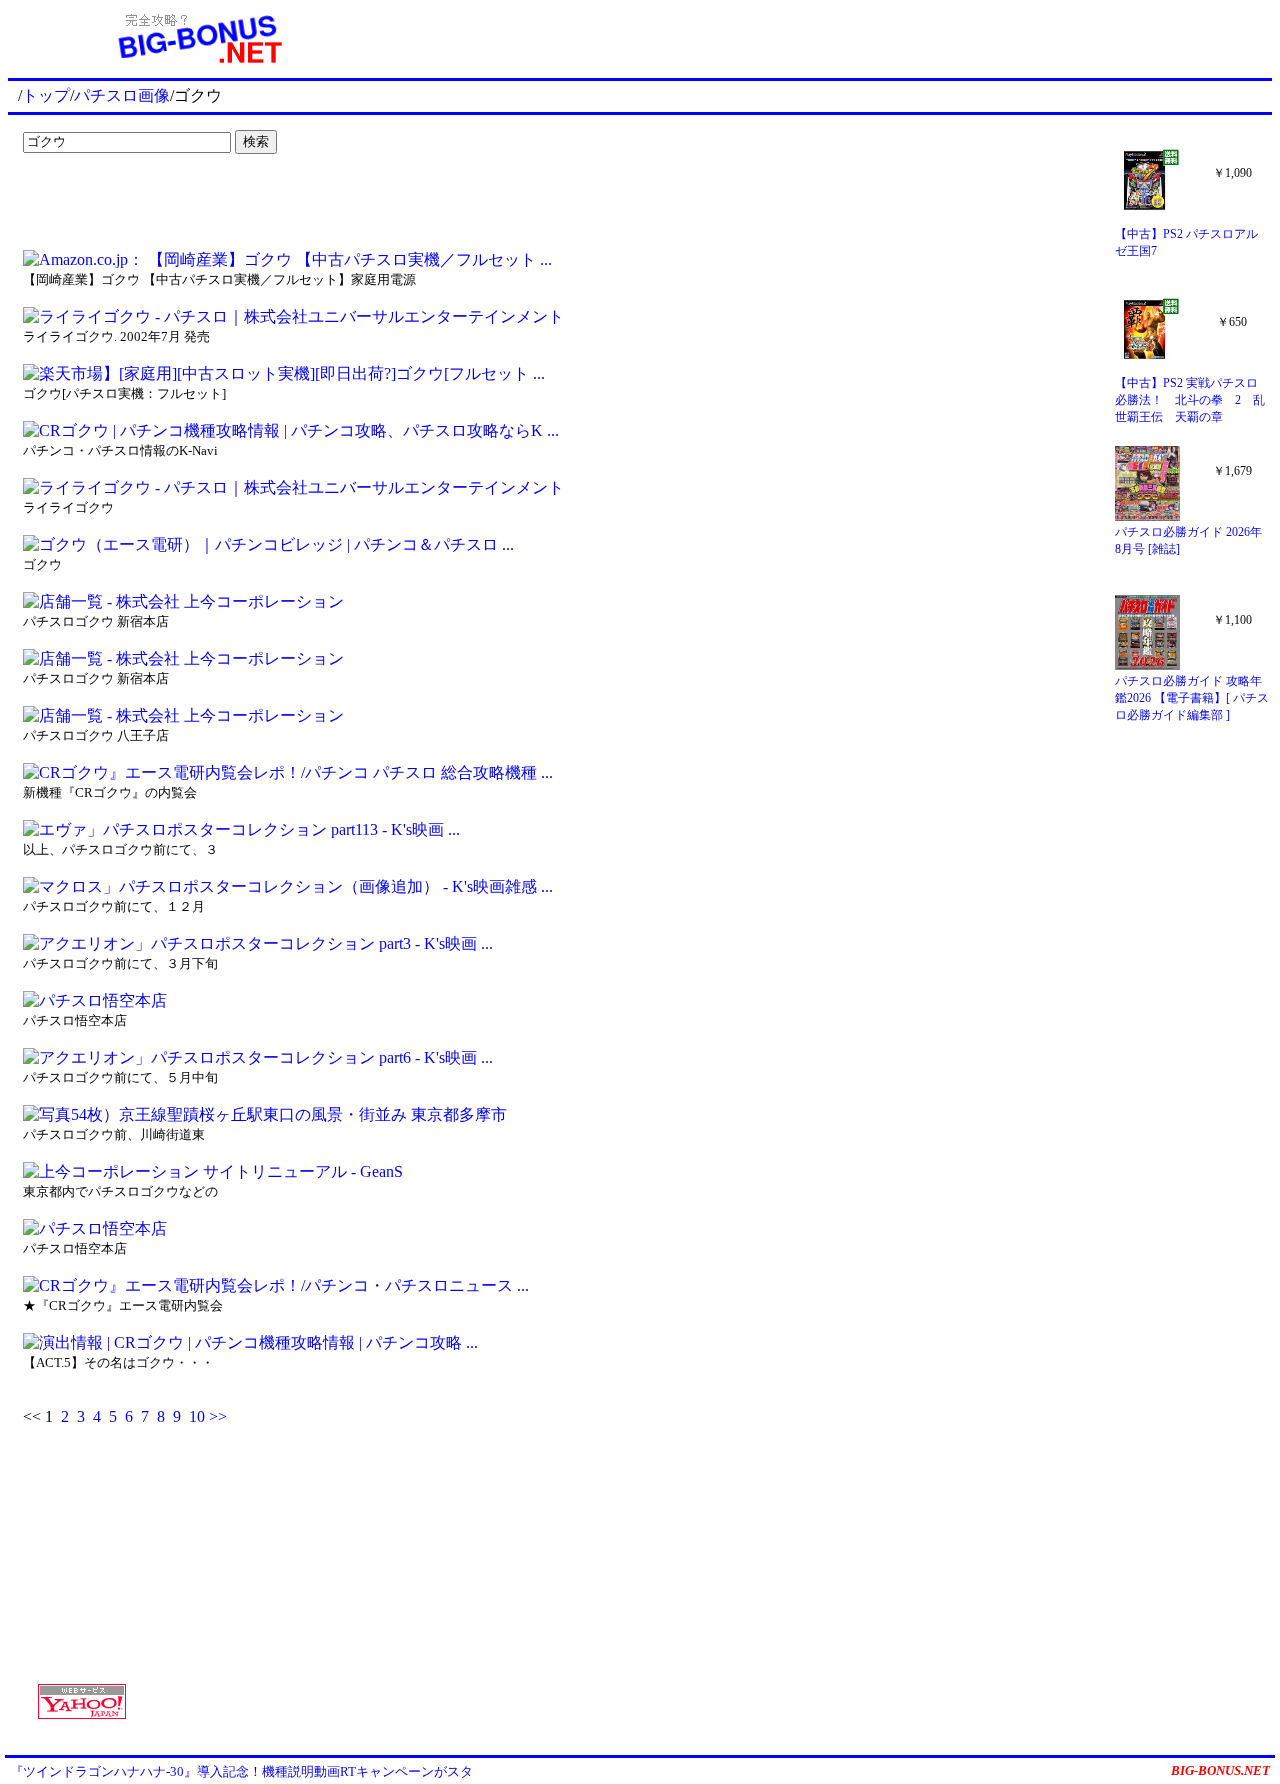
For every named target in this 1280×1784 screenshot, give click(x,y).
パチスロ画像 (122, 95)
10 (197, 1416)
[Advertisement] (140, 202)
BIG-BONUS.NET (1220, 1770)
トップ (46, 95)
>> (218, 1416)
